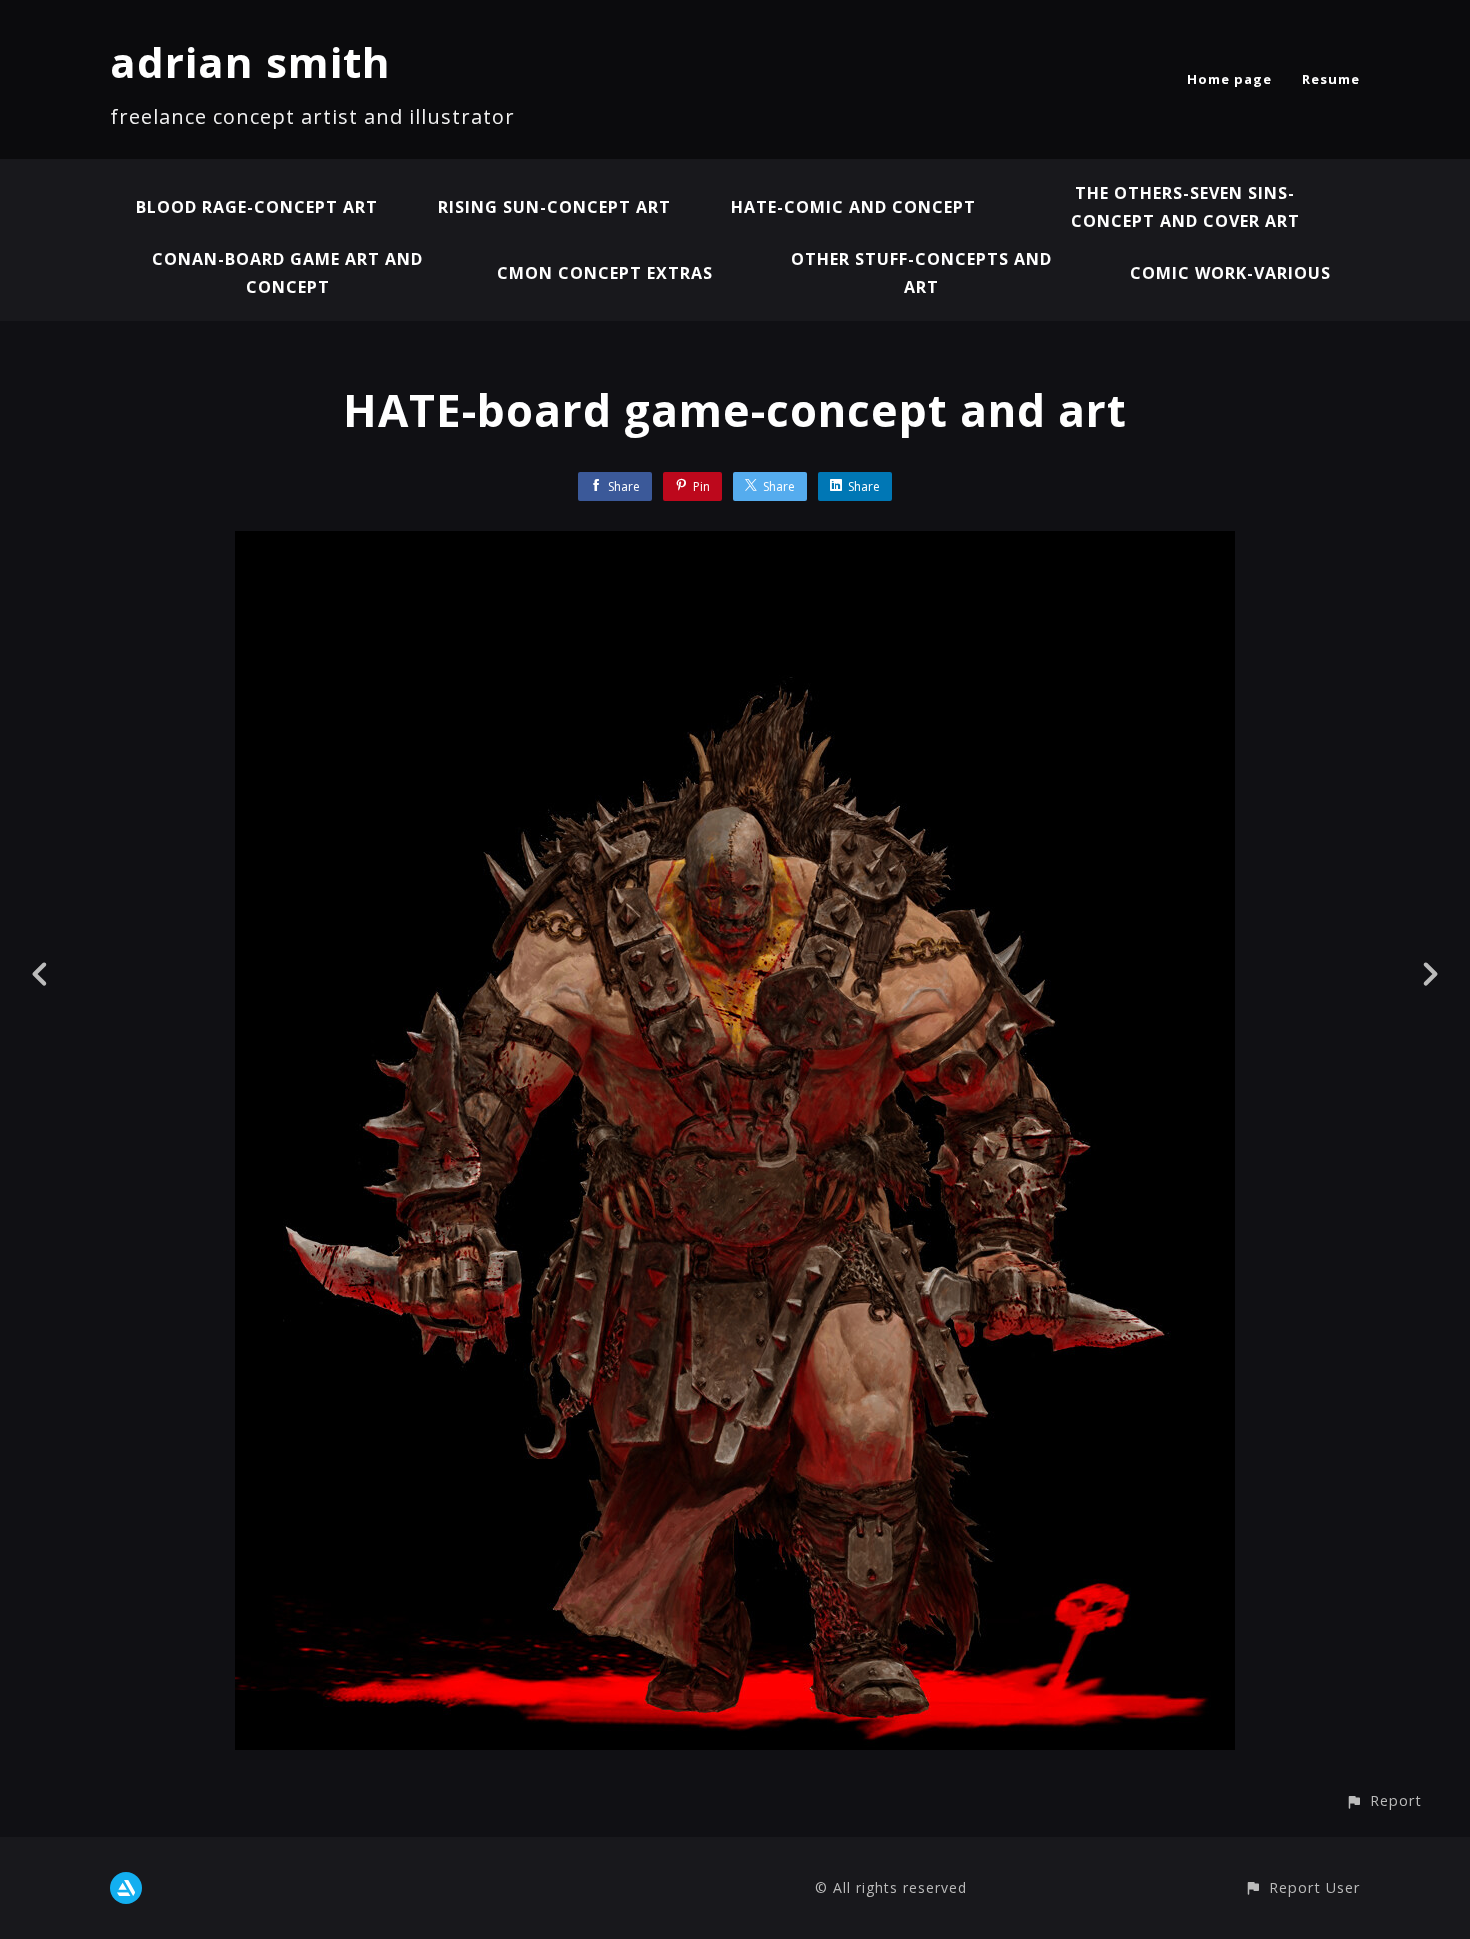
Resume (1331, 79)
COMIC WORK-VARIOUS (1230, 273)
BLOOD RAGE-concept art (257, 207)
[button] (1383, 1800)
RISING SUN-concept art (554, 207)
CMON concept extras (605, 273)
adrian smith (250, 61)
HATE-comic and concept (853, 207)
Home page (1229, 79)
